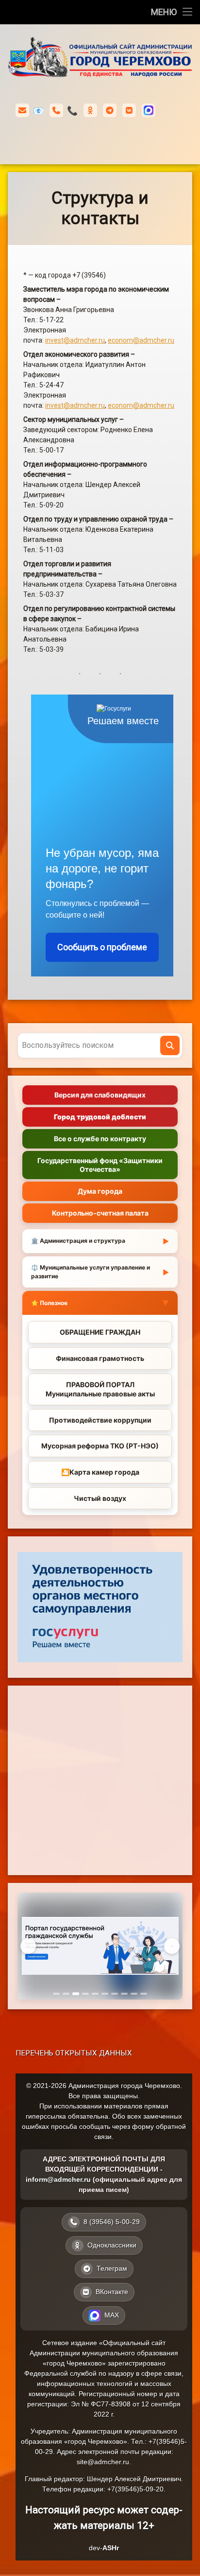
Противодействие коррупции (100, 1420)
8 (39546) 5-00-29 (72, 111)
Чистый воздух (100, 1498)
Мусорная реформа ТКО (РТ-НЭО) (100, 1446)
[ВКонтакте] (129, 110)
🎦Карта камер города (100, 1472)
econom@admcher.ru (141, 340)
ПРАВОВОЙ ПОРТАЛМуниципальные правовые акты (100, 1389)
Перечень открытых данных (74, 2053)
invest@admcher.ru (75, 340)
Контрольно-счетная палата (100, 1213)
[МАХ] (149, 110)
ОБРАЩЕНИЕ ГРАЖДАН (100, 1332)
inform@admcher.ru (38, 111)
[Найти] (170, 1045)
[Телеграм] (110, 110)
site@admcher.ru (103, 2462)
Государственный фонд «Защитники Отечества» (100, 1165)
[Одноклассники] (90, 110)
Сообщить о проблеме (102, 947)
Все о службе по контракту (100, 1139)
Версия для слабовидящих (100, 1095)
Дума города (100, 1191)
